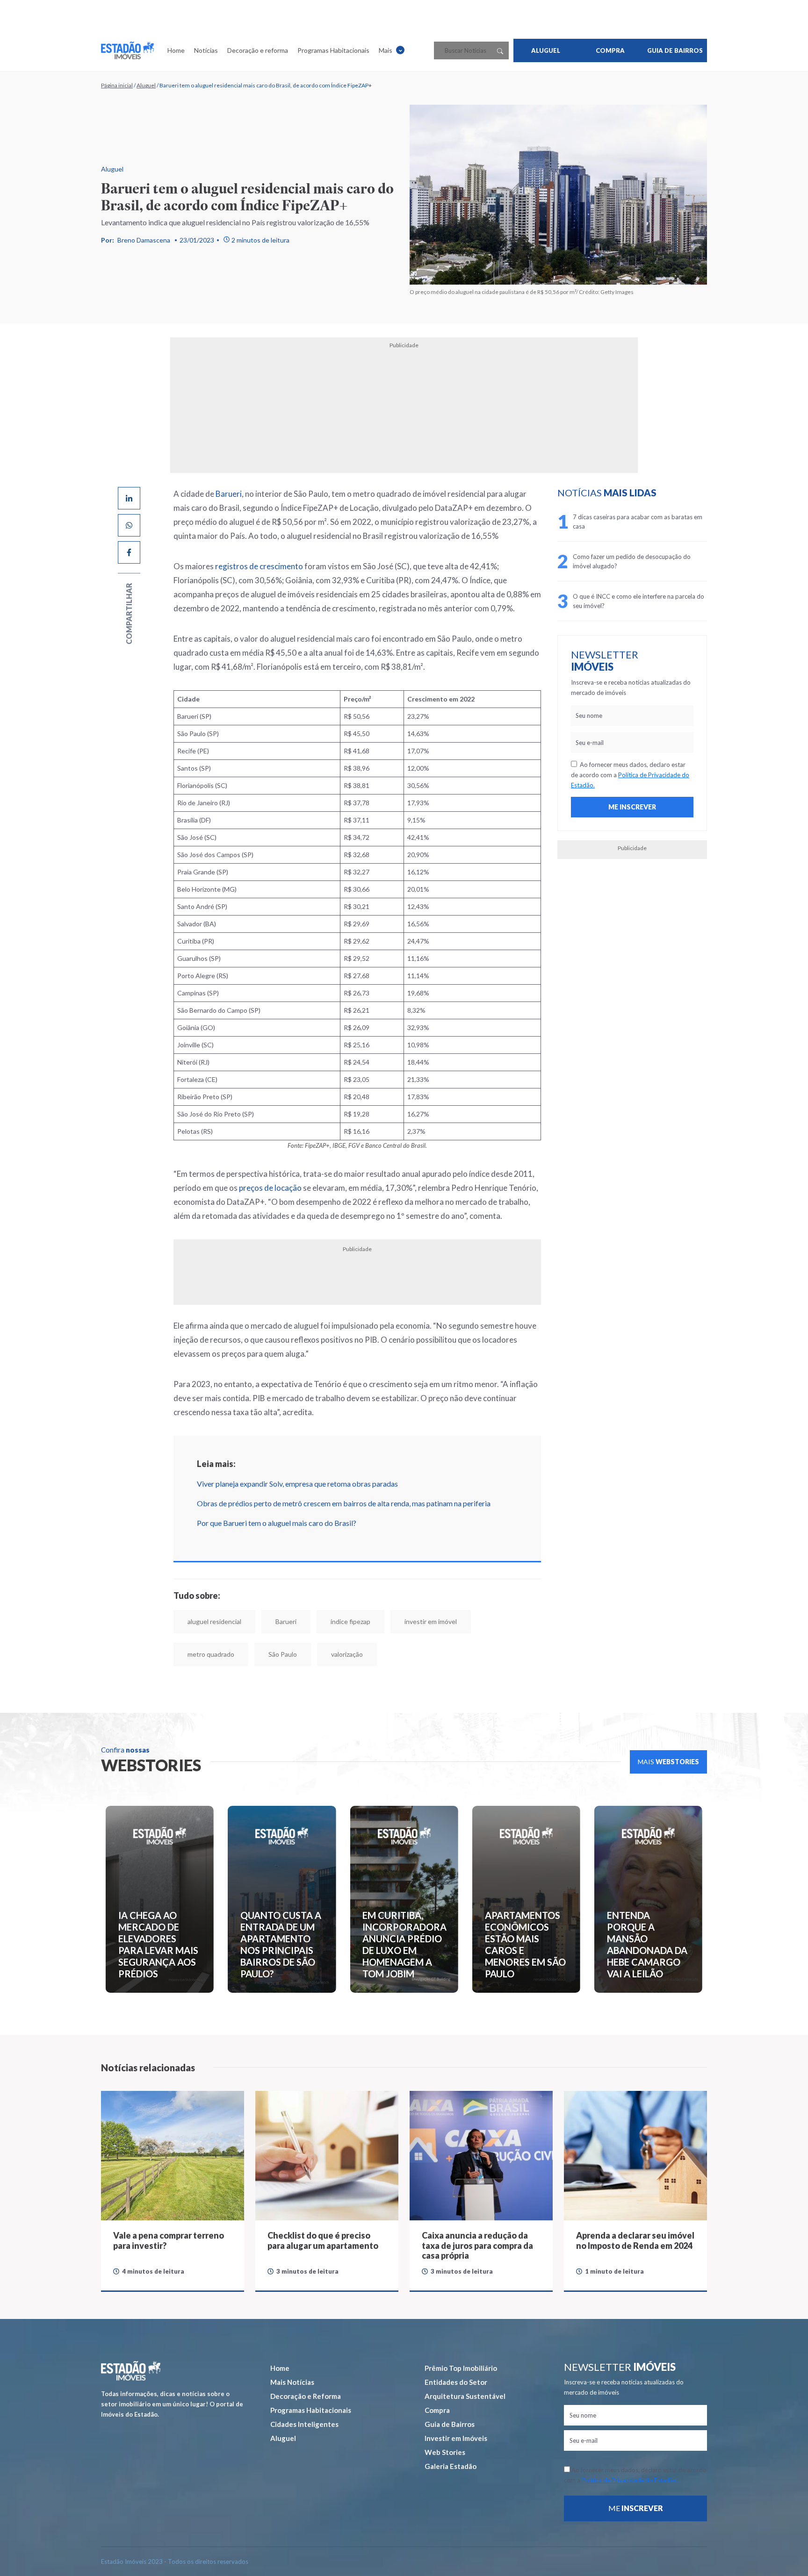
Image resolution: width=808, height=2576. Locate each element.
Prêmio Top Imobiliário (461, 2368)
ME (636, 2508)
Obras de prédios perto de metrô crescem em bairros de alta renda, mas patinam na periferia (344, 1503)
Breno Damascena (144, 240)
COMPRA (610, 50)
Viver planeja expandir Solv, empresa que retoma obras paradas (297, 1484)
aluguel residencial (214, 1621)
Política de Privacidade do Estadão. (630, 2480)
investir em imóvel (431, 1621)
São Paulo (283, 1654)
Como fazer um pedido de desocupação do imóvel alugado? (632, 561)
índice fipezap (350, 1621)
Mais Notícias (292, 2382)
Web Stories (445, 2452)
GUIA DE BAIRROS (675, 50)
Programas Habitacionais (333, 50)
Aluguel (146, 85)
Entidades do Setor (456, 2382)
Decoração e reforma (258, 50)
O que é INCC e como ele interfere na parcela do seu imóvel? (638, 601)
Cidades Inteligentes (304, 2424)
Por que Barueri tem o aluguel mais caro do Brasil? (277, 1523)
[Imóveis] (131, 2371)
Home (176, 50)
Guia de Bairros (450, 2424)
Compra (437, 2410)
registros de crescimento (259, 566)
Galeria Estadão (451, 2466)
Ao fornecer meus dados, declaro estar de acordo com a (630, 775)
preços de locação (270, 1188)
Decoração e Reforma (306, 2396)
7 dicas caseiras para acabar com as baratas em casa (638, 522)
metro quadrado (211, 1654)
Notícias (206, 50)
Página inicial (117, 85)
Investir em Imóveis (456, 2438)
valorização (347, 1654)
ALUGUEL (546, 50)
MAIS (668, 1762)
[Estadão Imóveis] (127, 50)
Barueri (229, 494)
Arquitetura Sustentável (465, 2396)
